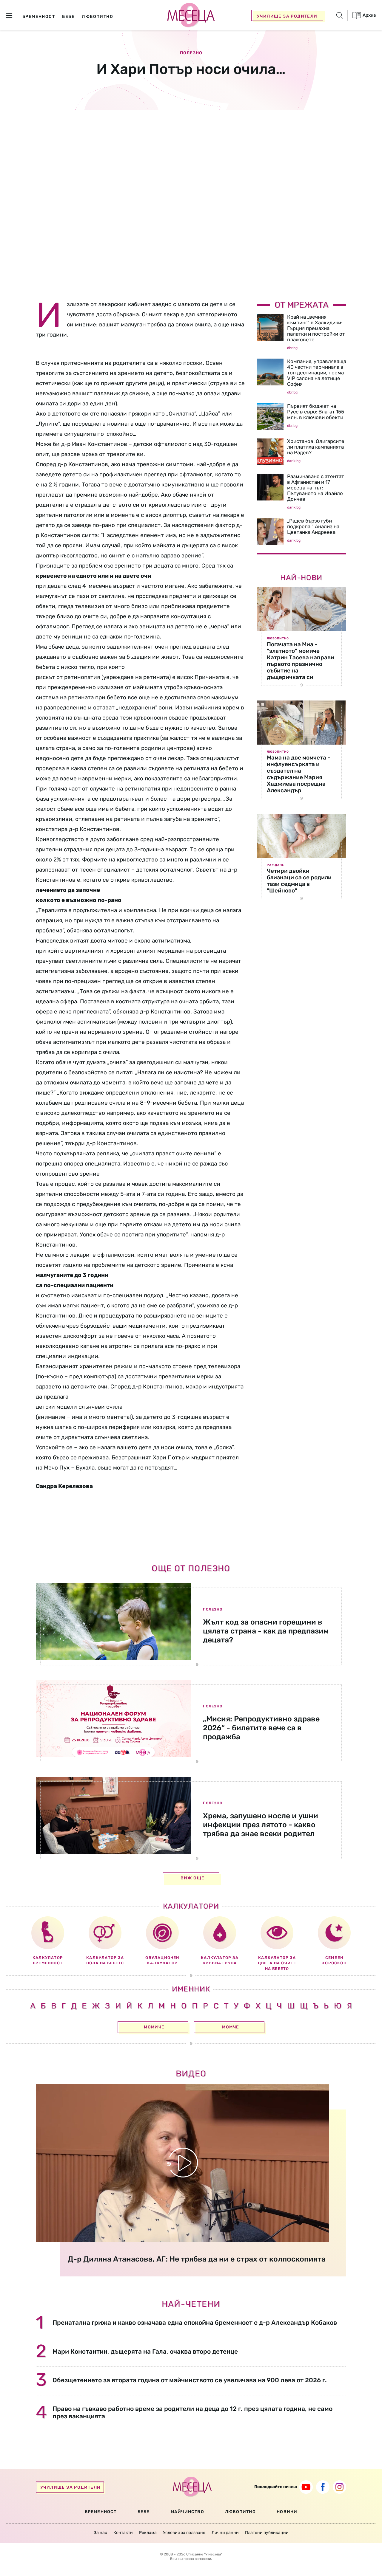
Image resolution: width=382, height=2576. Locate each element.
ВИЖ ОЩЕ (193, 1878)
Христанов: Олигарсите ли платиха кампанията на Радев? (316, 447)
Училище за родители (287, 16)
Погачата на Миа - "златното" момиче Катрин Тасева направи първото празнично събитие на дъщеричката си (301, 661)
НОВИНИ (287, 2512)
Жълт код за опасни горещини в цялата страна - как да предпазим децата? (266, 1631)
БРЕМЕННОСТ (101, 2512)
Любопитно (278, 638)
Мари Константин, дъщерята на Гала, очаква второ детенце (145, 2351)
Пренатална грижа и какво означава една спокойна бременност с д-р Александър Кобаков (195, 2322)
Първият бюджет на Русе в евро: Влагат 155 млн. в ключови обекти (316, 412)
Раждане (275, 865)
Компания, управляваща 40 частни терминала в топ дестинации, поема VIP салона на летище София (317, 373)
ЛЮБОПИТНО (240, 2512)
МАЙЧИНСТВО (187, 2512)
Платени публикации (267, 2533)
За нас (100, 2533)
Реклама (148, 2533)
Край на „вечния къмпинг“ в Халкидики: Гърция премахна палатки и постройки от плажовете (316, 328)
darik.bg (294, 461)
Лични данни (225, 2533)
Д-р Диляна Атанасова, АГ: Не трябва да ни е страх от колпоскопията (197, 2259)
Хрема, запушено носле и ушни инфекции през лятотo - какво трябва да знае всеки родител (261, 1825)
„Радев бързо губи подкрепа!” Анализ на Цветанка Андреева (313, 526)
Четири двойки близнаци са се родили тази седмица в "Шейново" (299, 881)
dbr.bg (292, 348)
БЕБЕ (144, 2512)
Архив (369, 15)
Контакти (123, 2533)
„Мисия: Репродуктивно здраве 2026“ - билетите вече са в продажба (261, 1728)
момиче (154, 2027)
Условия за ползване (184, 2533)
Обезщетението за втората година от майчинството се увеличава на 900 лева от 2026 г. (190, 2380)
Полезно (191, 53)
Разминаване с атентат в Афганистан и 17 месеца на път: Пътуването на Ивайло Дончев (316, 488)
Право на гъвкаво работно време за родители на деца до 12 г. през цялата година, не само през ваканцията (192, 2412)
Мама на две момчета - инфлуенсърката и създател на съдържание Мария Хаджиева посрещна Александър (298, 774)
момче (231, 2027)
